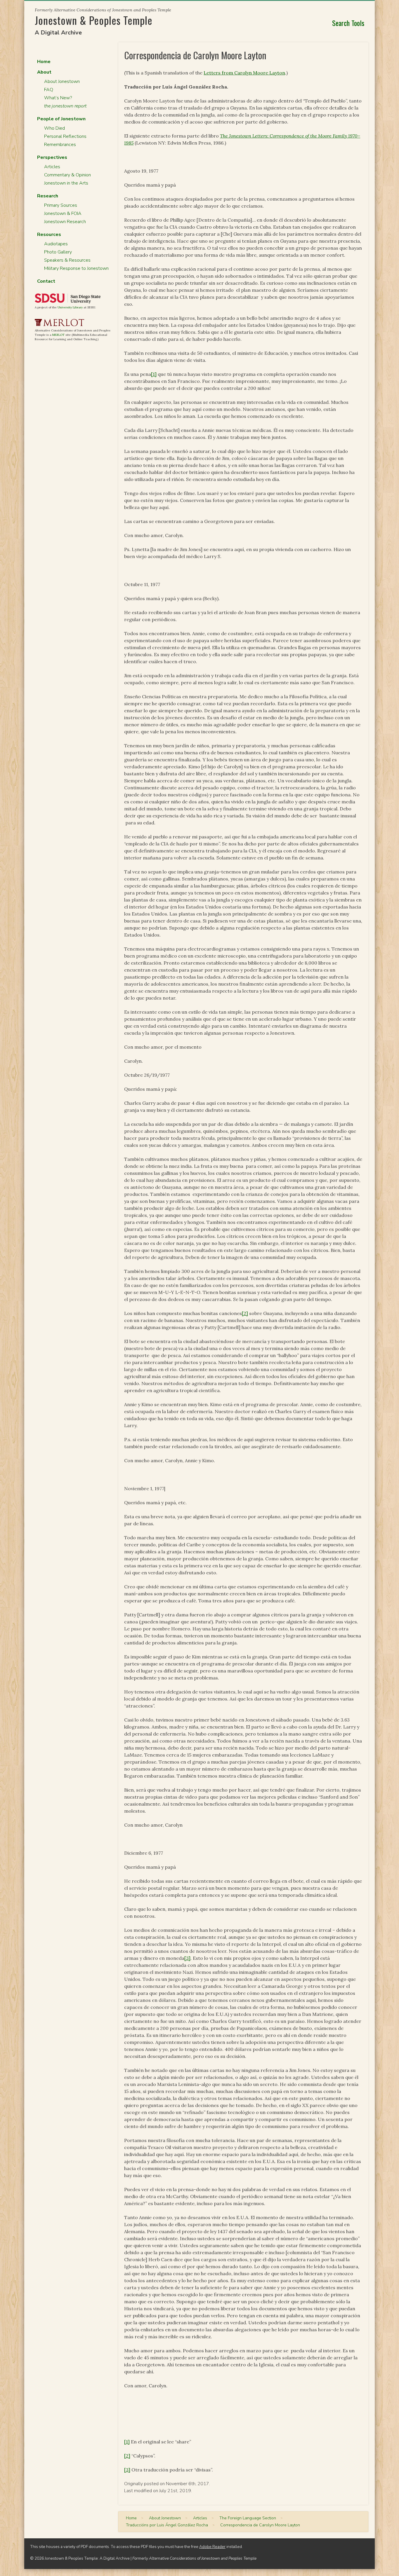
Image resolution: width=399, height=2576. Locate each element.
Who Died (54, 128)
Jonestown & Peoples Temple (94, 20)
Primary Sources (61, 205)
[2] (245, 1313)
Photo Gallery (58, 252)
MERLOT (58, 335)
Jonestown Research (65, 222)
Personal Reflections (65, 136)
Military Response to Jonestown (76, 268)
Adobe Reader (212, 2547)
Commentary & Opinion (67, 175)
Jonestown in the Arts (66, 183)
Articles (52, 167)
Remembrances (60, 145)
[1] (154, 374)
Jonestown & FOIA (63, 213)
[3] (187, 1958)
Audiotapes (56, 244)
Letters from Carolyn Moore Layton (244, 73)
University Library (70, 307)
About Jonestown (62, 81)
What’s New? (58, 98)
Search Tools (348, 23)
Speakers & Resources (67, 260)
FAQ (49, 90)
